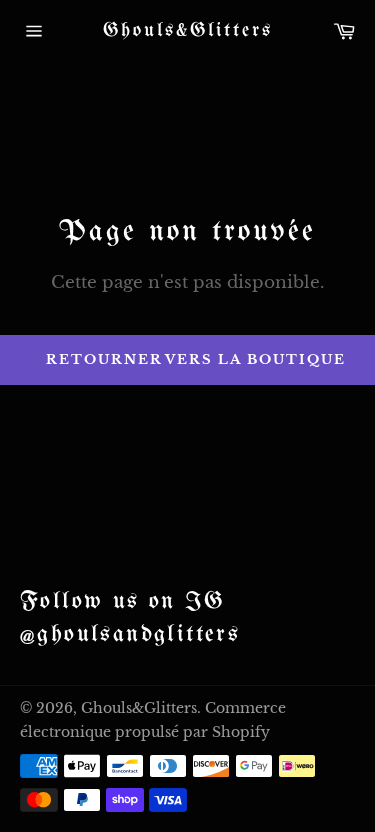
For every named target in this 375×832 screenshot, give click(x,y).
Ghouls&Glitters (188, 30)
